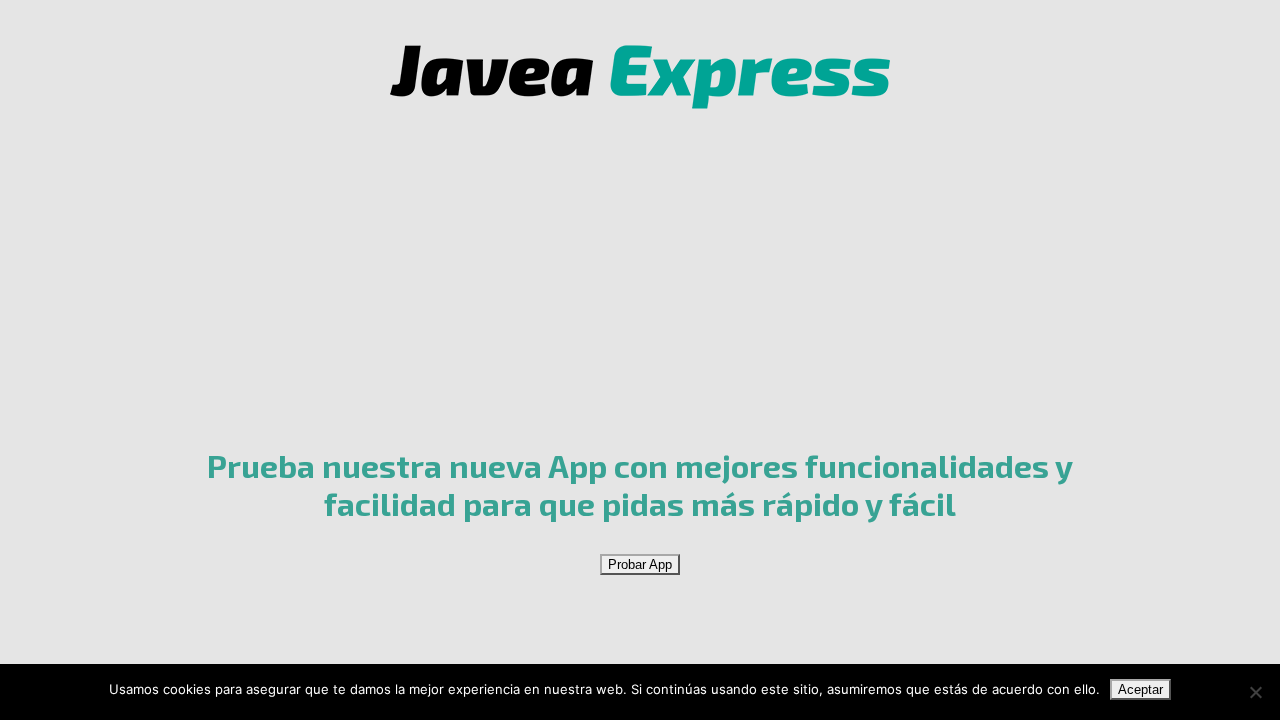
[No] (1255, 692)
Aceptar (1140, 689)
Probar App (640, 564)
